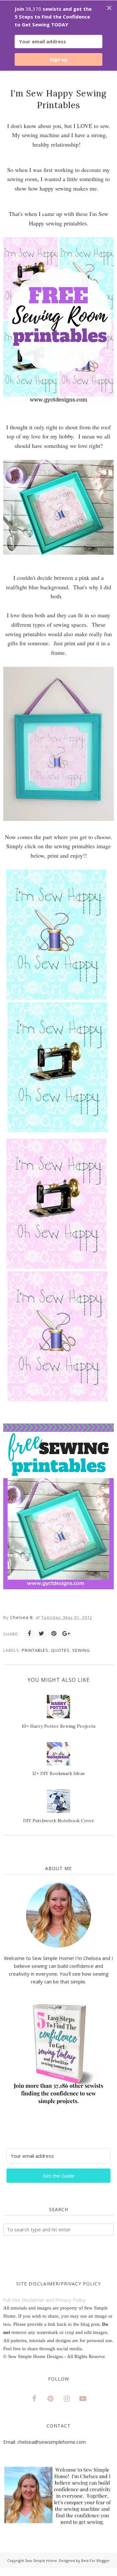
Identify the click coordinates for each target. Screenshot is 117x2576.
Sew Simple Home (41, 2561)
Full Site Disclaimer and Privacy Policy (45, 2300)
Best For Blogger (96, 2561)
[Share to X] (42, 1634)
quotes (60, 1650)
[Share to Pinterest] (54, 1634)
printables (35, 1650)
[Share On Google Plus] (66, 1634)
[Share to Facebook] (29, 1634)
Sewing (81, 1650)
